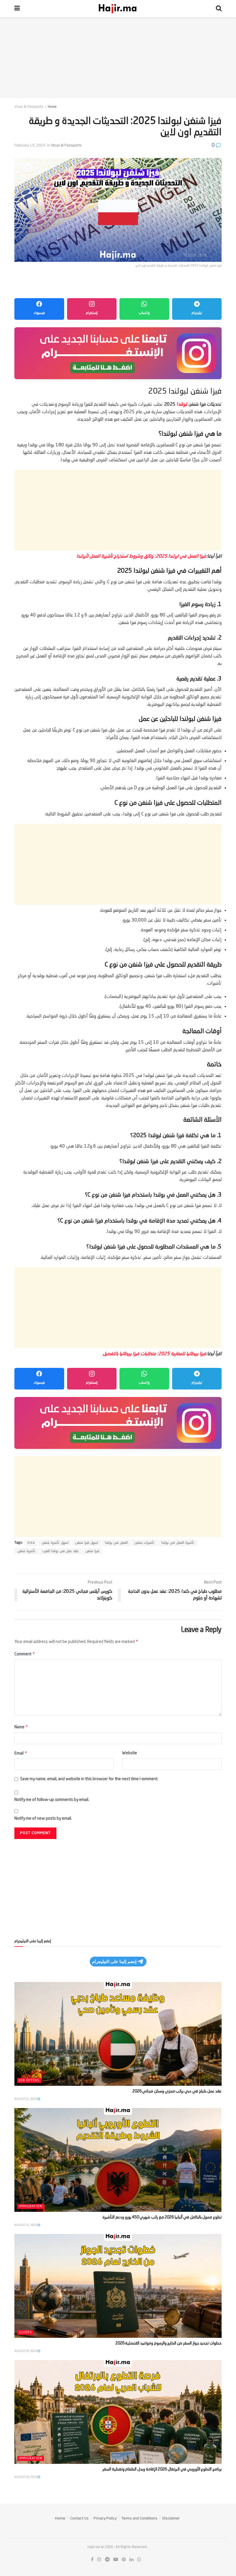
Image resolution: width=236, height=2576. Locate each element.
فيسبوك (39, 313)
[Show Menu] (17, 9)
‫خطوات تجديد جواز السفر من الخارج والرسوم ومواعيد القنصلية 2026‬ (169, 2343)
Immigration (31, 2206)
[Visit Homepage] (118, 9)
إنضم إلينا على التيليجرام (114, 1961)
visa (31, 1543)
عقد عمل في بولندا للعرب (60, 1551)
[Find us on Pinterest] (124, 2560)
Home (52, 107)
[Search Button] (219, 9)
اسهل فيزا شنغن (87, 1543)
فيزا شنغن (92, 1551)
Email (21, 1753)
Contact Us (79, 2518)
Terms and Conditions (139, 2518)
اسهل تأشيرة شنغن (55, 1543)
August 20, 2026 (26, 2351)
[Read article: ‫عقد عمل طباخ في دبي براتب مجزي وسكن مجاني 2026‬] (118, 2034)
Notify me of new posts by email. (43, 1819)
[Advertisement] (118, 58)
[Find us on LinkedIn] (132, 2560)
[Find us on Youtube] (116, 2560)
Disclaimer (171, 2518)
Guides (25, 2332)
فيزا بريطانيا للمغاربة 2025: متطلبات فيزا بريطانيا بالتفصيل (154, 1354)
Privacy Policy (105, 2518)
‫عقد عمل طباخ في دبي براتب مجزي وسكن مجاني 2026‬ (177, 2091)
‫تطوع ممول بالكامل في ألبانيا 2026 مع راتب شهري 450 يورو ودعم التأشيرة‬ (162, 2217)
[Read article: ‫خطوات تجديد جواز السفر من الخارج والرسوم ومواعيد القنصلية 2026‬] (118, 2286)
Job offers (29, 2080)
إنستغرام (92, 313)
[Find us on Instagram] (99, 2560)
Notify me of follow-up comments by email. (52, 1800)
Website (130, 1753)
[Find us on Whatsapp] (139, 2560)
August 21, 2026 (26, 2099)
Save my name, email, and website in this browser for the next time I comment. (89, 1779)
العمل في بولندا (116, 1543)
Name (21, 1727)
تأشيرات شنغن (144, 1543)
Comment (25, 1654)
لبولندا (182, 405)
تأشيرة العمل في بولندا (178, 1543)
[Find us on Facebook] (92, 2560)
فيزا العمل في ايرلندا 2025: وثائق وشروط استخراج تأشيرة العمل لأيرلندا (141, 556)
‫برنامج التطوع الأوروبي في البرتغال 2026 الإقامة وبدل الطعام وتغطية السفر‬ (162, 2469)
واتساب (144, 313)
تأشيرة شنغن (26, 1551)
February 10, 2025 (30, 145)
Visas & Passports (29, 107)
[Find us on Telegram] (107, 2560)
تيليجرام (197, 313)
